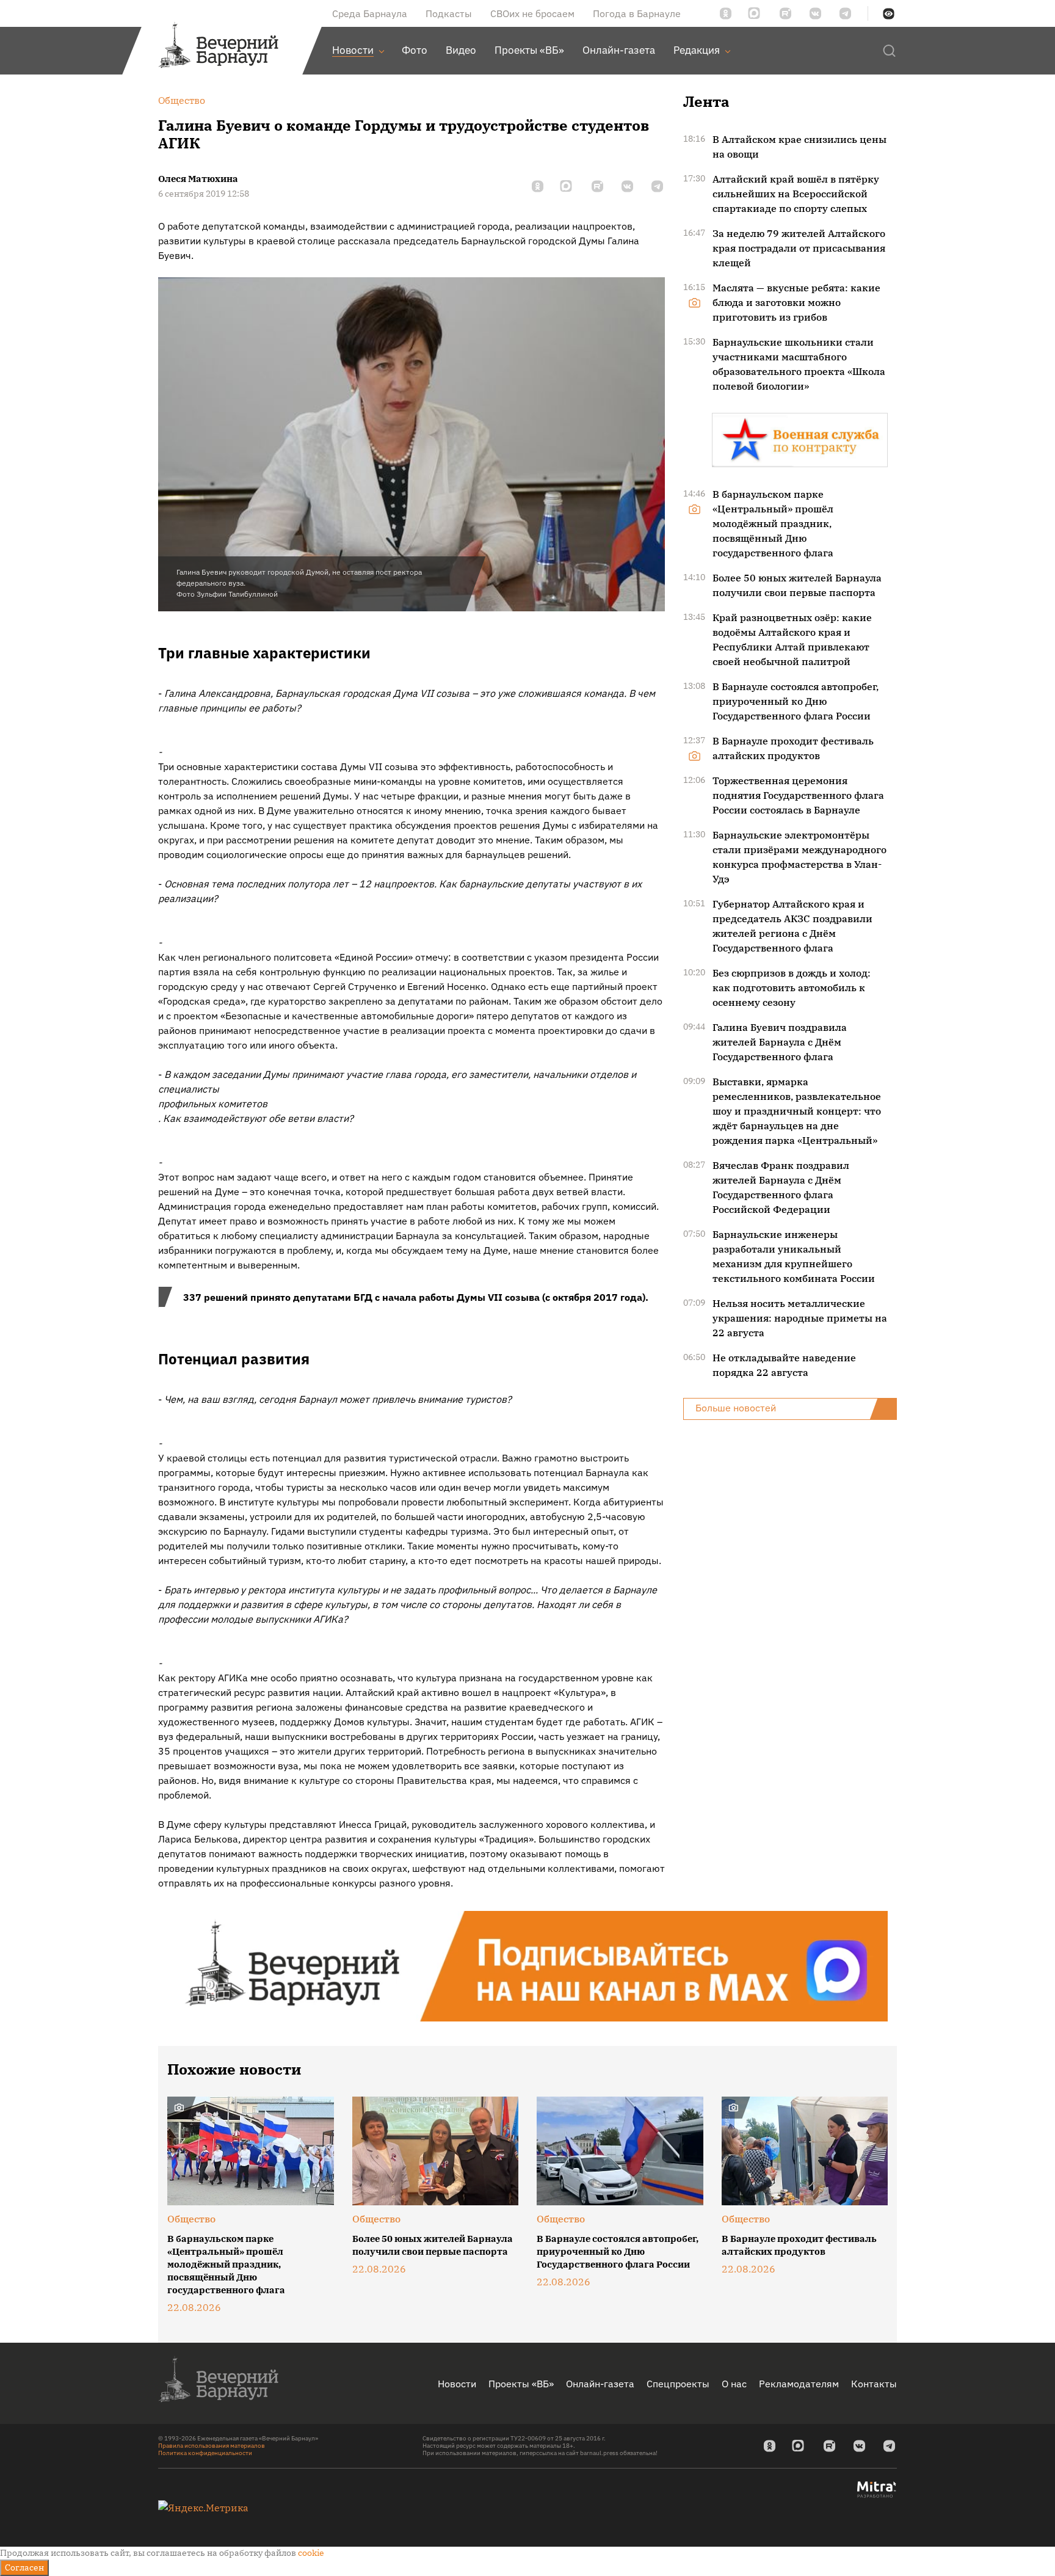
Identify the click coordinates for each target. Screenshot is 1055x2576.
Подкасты (449, 13)
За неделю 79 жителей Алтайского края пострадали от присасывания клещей (799, 248)
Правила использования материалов (212, 2446)
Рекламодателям (799, 2384)
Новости (457, 2384)
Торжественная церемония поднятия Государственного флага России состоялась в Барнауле (798, 795)
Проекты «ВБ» (521, 2384)
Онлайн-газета (600, 2384)
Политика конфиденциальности (205, 2453)
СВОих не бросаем (532, 13)
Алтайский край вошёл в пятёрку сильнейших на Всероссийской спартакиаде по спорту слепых (796, 194)
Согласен (24, 2567)
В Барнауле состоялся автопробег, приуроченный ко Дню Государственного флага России (796, 701)
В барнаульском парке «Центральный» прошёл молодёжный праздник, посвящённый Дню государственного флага (773, 523)
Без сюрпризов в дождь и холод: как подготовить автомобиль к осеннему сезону (792, 988)
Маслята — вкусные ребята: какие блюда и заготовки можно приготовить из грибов (796, 302)
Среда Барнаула (370, 13)
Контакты (874, 2384)
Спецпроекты (678, 2384)
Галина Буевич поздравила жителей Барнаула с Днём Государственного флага (780, 1042)
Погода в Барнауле (637, 13)
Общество (191, 2219)
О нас (734, 2384)
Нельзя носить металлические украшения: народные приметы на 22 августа (800, 1318)
